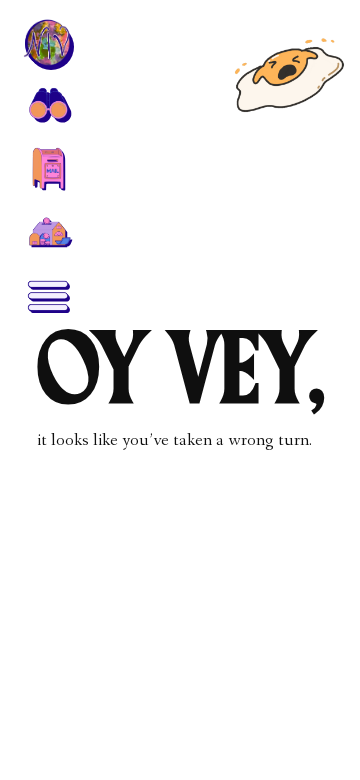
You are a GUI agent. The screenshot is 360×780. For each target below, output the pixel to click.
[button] (48, 104)
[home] (48, 44)
